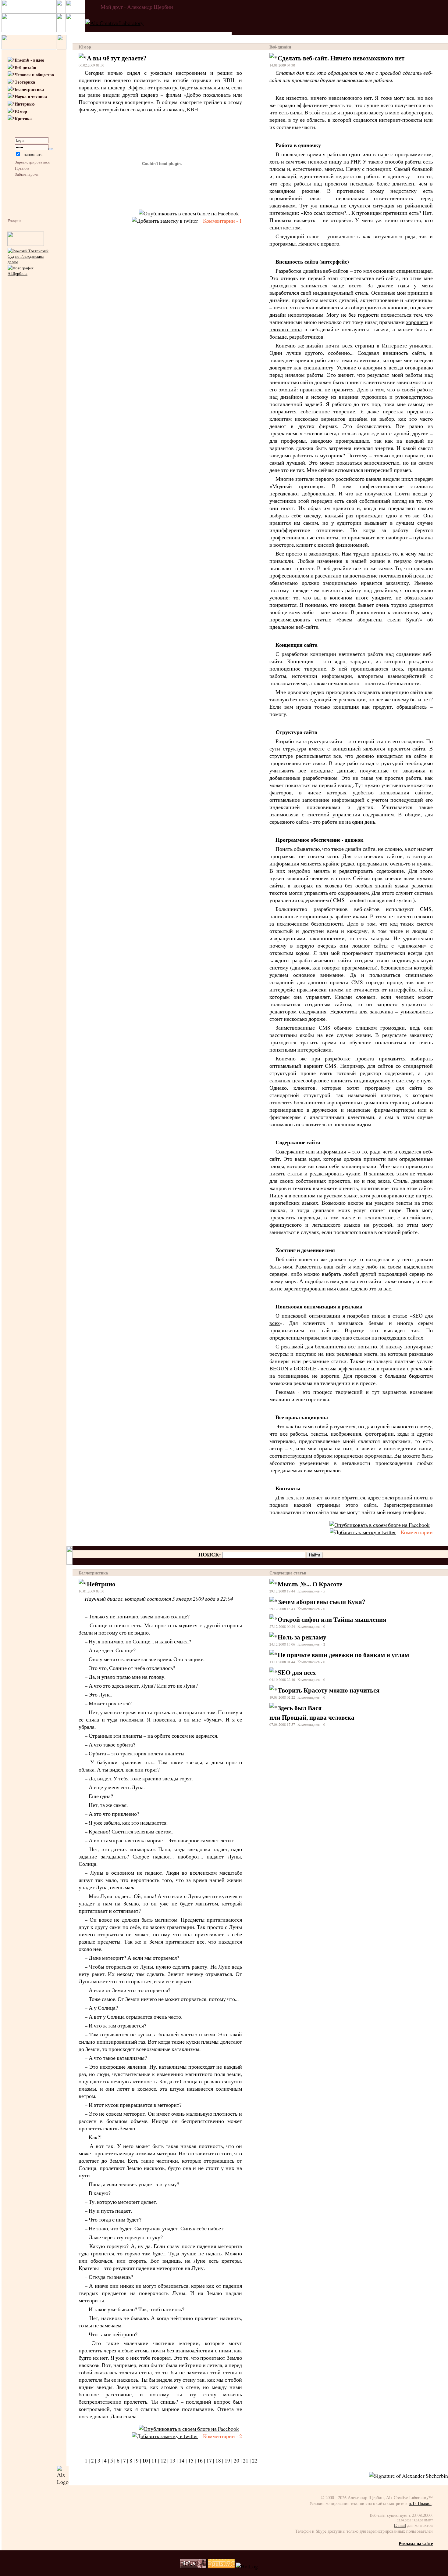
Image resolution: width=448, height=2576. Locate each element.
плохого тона (286, 329)
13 (172, 2460)
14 (182, 2460)
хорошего (417, 322)
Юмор (21, 111)
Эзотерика (25, 82)
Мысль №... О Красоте (310, 1584)
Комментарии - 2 (222, 2436)
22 (255, 2460)
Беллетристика (29, 89)
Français (14, 221)
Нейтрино (101, 1584)
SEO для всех (297, 1672)
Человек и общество (34, 75)
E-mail (400, 2525)
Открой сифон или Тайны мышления (332, 1619)
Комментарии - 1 (222, 221)
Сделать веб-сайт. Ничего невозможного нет (341, 58)
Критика (23, 119)
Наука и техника (31, 97)
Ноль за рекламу (302, 1637)
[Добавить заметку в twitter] (165, 221)
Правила (22, 168)
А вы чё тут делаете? (117, 58)
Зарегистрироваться (32, 162)
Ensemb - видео (29, 60)
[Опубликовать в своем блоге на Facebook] (189, 213)
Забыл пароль (27, 174)
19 (227, 2460)
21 (246, 2460)
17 (209, 2460)
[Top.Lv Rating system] (193, 2566)
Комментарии (417, 1532)
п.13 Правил (420, 2503)
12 (163, 2460)
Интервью (25, 104)
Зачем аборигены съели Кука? (379, 619)
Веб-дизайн (25, 67)
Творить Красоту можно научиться (329, 1690)
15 (191, 2460)
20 (236, 2460)
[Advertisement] (26, 387)
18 (218, 2460)
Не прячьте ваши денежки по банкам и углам (343, 1655)
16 (200, 2460)
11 (154, 2460)
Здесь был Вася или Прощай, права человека (312, 1712)
